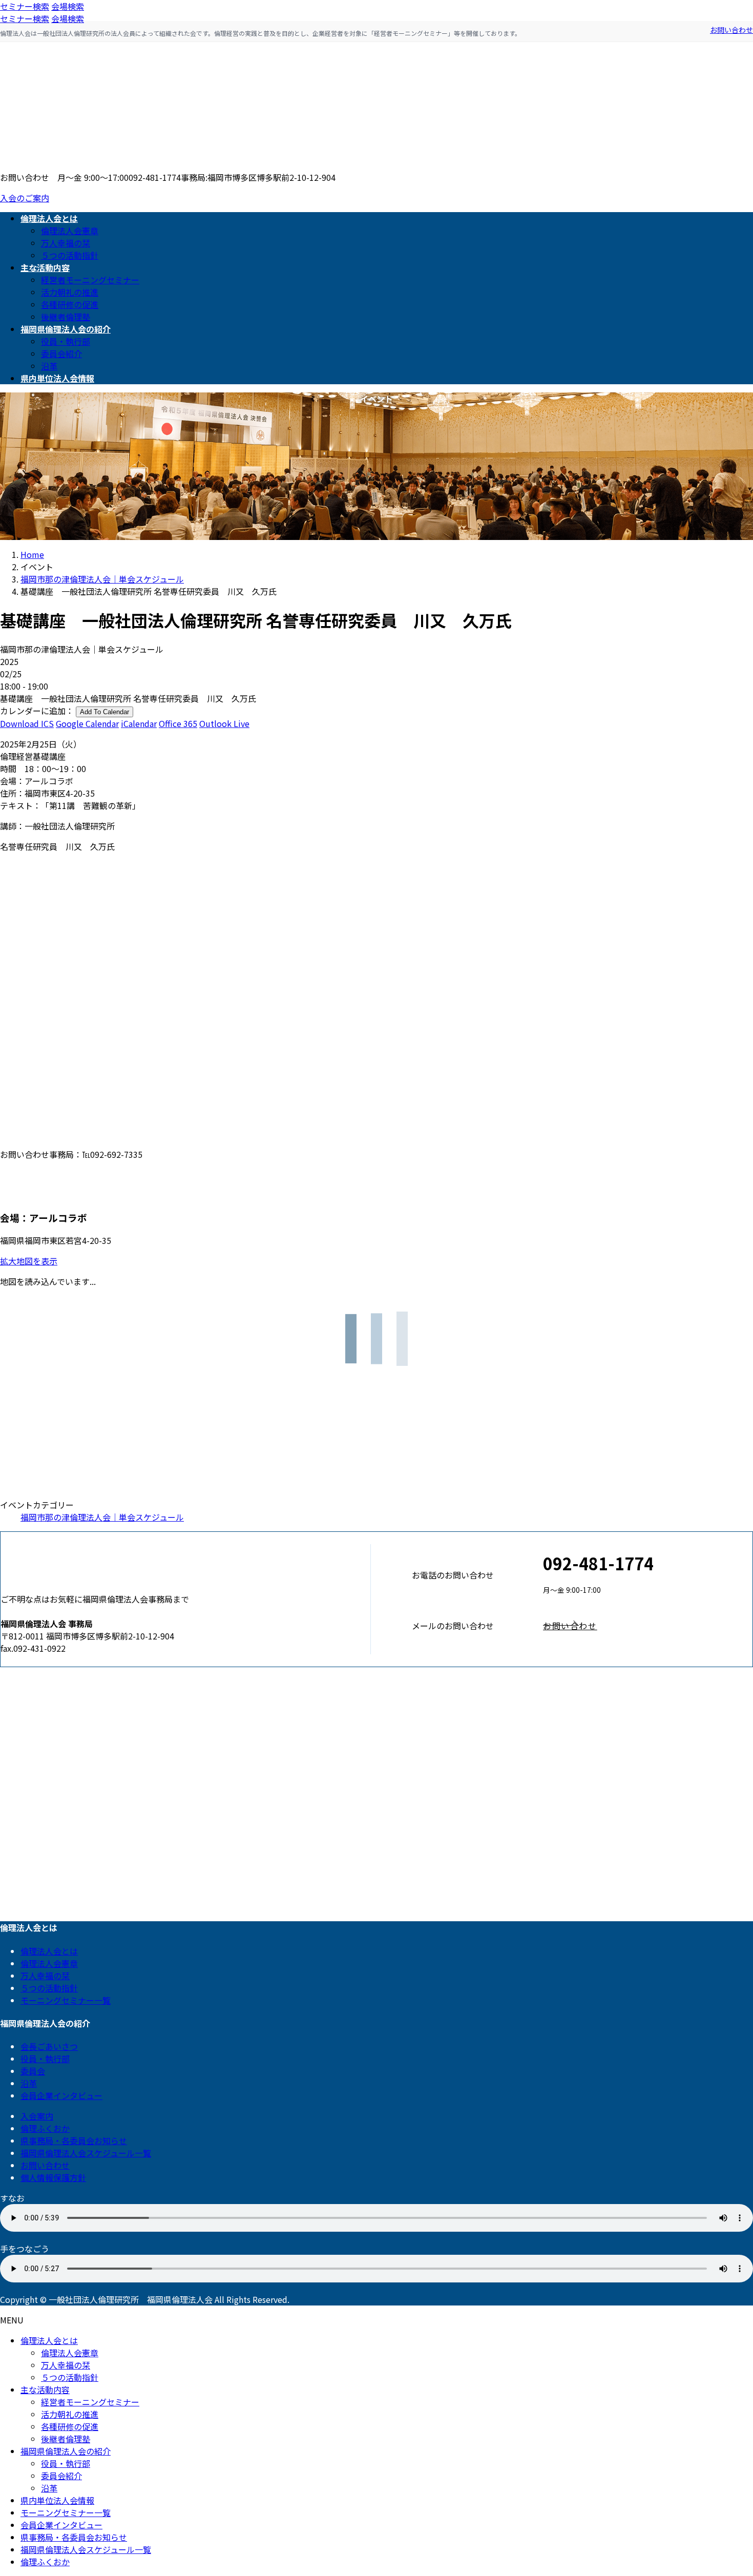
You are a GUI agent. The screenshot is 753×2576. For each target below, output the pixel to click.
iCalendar (139, 723)
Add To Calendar (104, 712)
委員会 (33, 2071)
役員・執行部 (66, 341)
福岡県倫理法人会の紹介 (66, 2451)
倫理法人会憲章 (70, 231)
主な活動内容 (45, 2390)
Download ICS (27, 723)
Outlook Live (224, 723)
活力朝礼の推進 (70, 292)
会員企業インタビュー (61, 2095)
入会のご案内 (25, 198)
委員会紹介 (61, 354)
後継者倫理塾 (66, 317)
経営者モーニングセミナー (90, 280)
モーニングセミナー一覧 (66, 2000)
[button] (648, 1626)
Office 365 (178, 723)
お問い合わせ (731, 30)
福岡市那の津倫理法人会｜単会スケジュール (102, 1517)
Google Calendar (87, 723)
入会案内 (37, 2116)
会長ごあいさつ (49, 2046)
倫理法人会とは (49, 1951)
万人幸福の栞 (66, 243)
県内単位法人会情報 (57, 2500)
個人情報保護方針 (53, 2177)
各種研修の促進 (70, 304)
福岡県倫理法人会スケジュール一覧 (86, 2153)
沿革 (49, 366)
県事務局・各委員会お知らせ (74, 2141)
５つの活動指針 (70, 255)
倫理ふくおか (45, 2128)
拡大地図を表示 (29, 1261)
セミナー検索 (25, 6)
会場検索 (68, 6)
